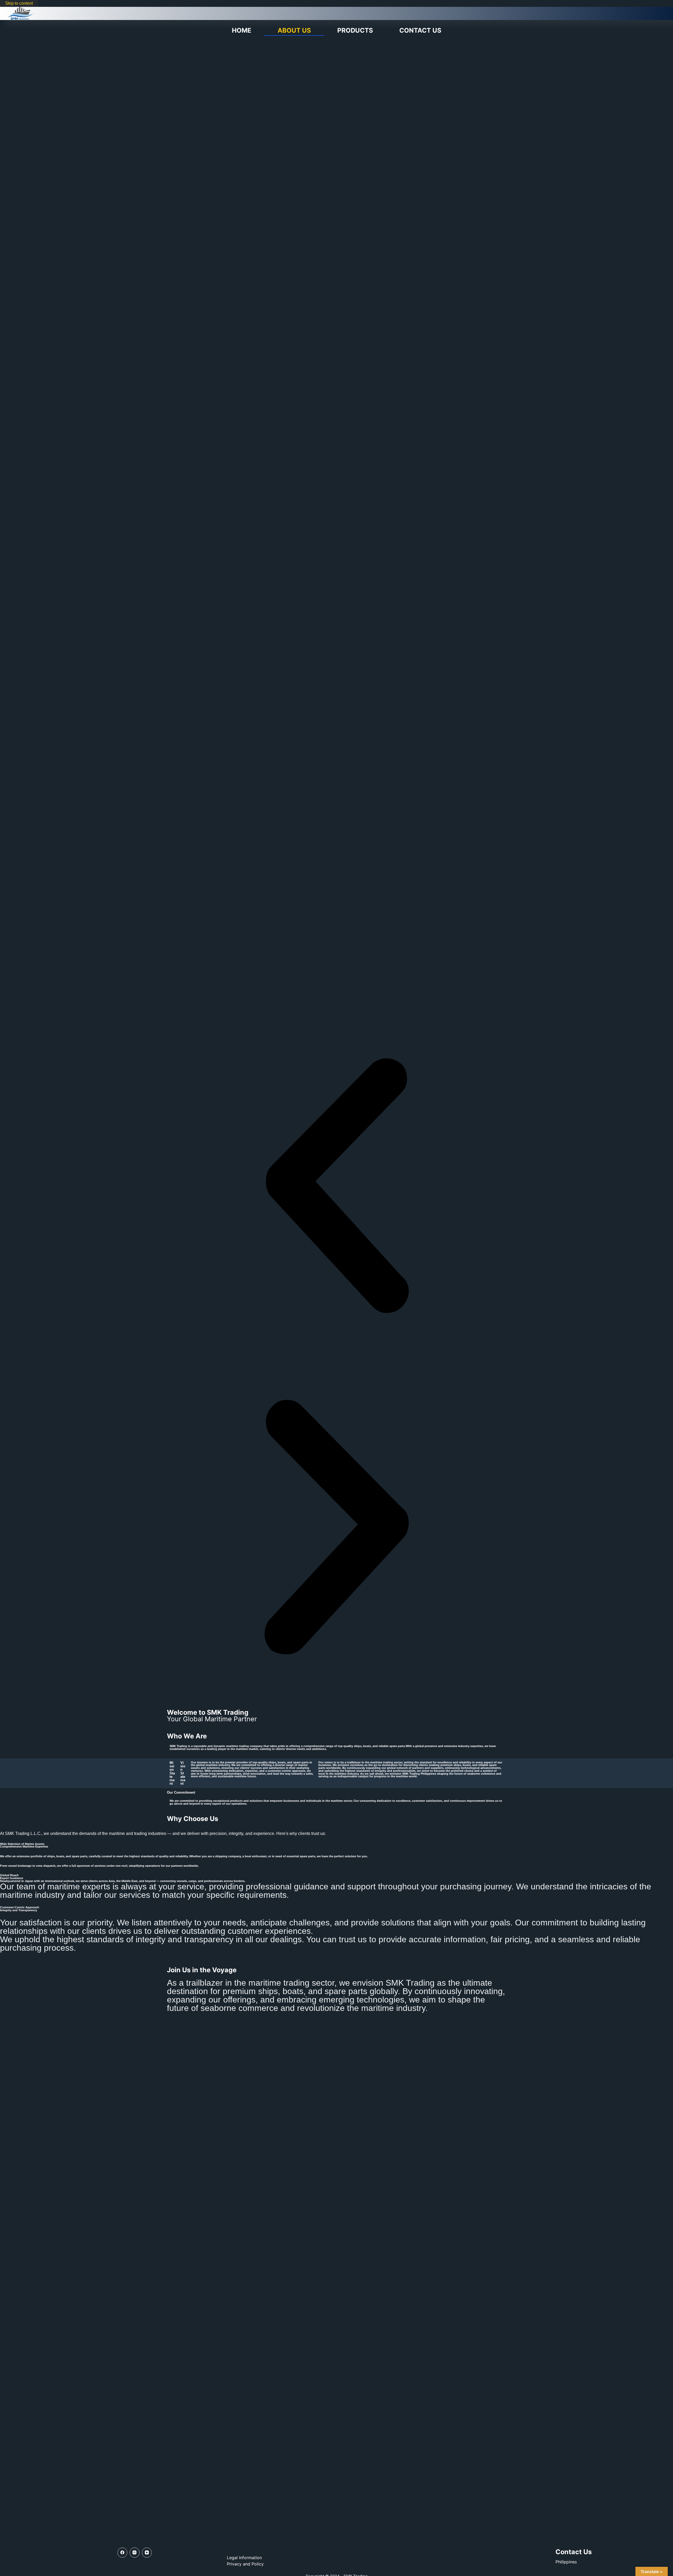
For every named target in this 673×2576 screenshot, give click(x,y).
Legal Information (244, 2558)
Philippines (566, 2562)
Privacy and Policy (245, 2564)
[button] (336, 1187)
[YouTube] (147, 2553)
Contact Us (420, 30)
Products (355, 30)
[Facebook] (123, 2553)
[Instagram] (135, 2553)
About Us (294, 30)
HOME (242, 30)
